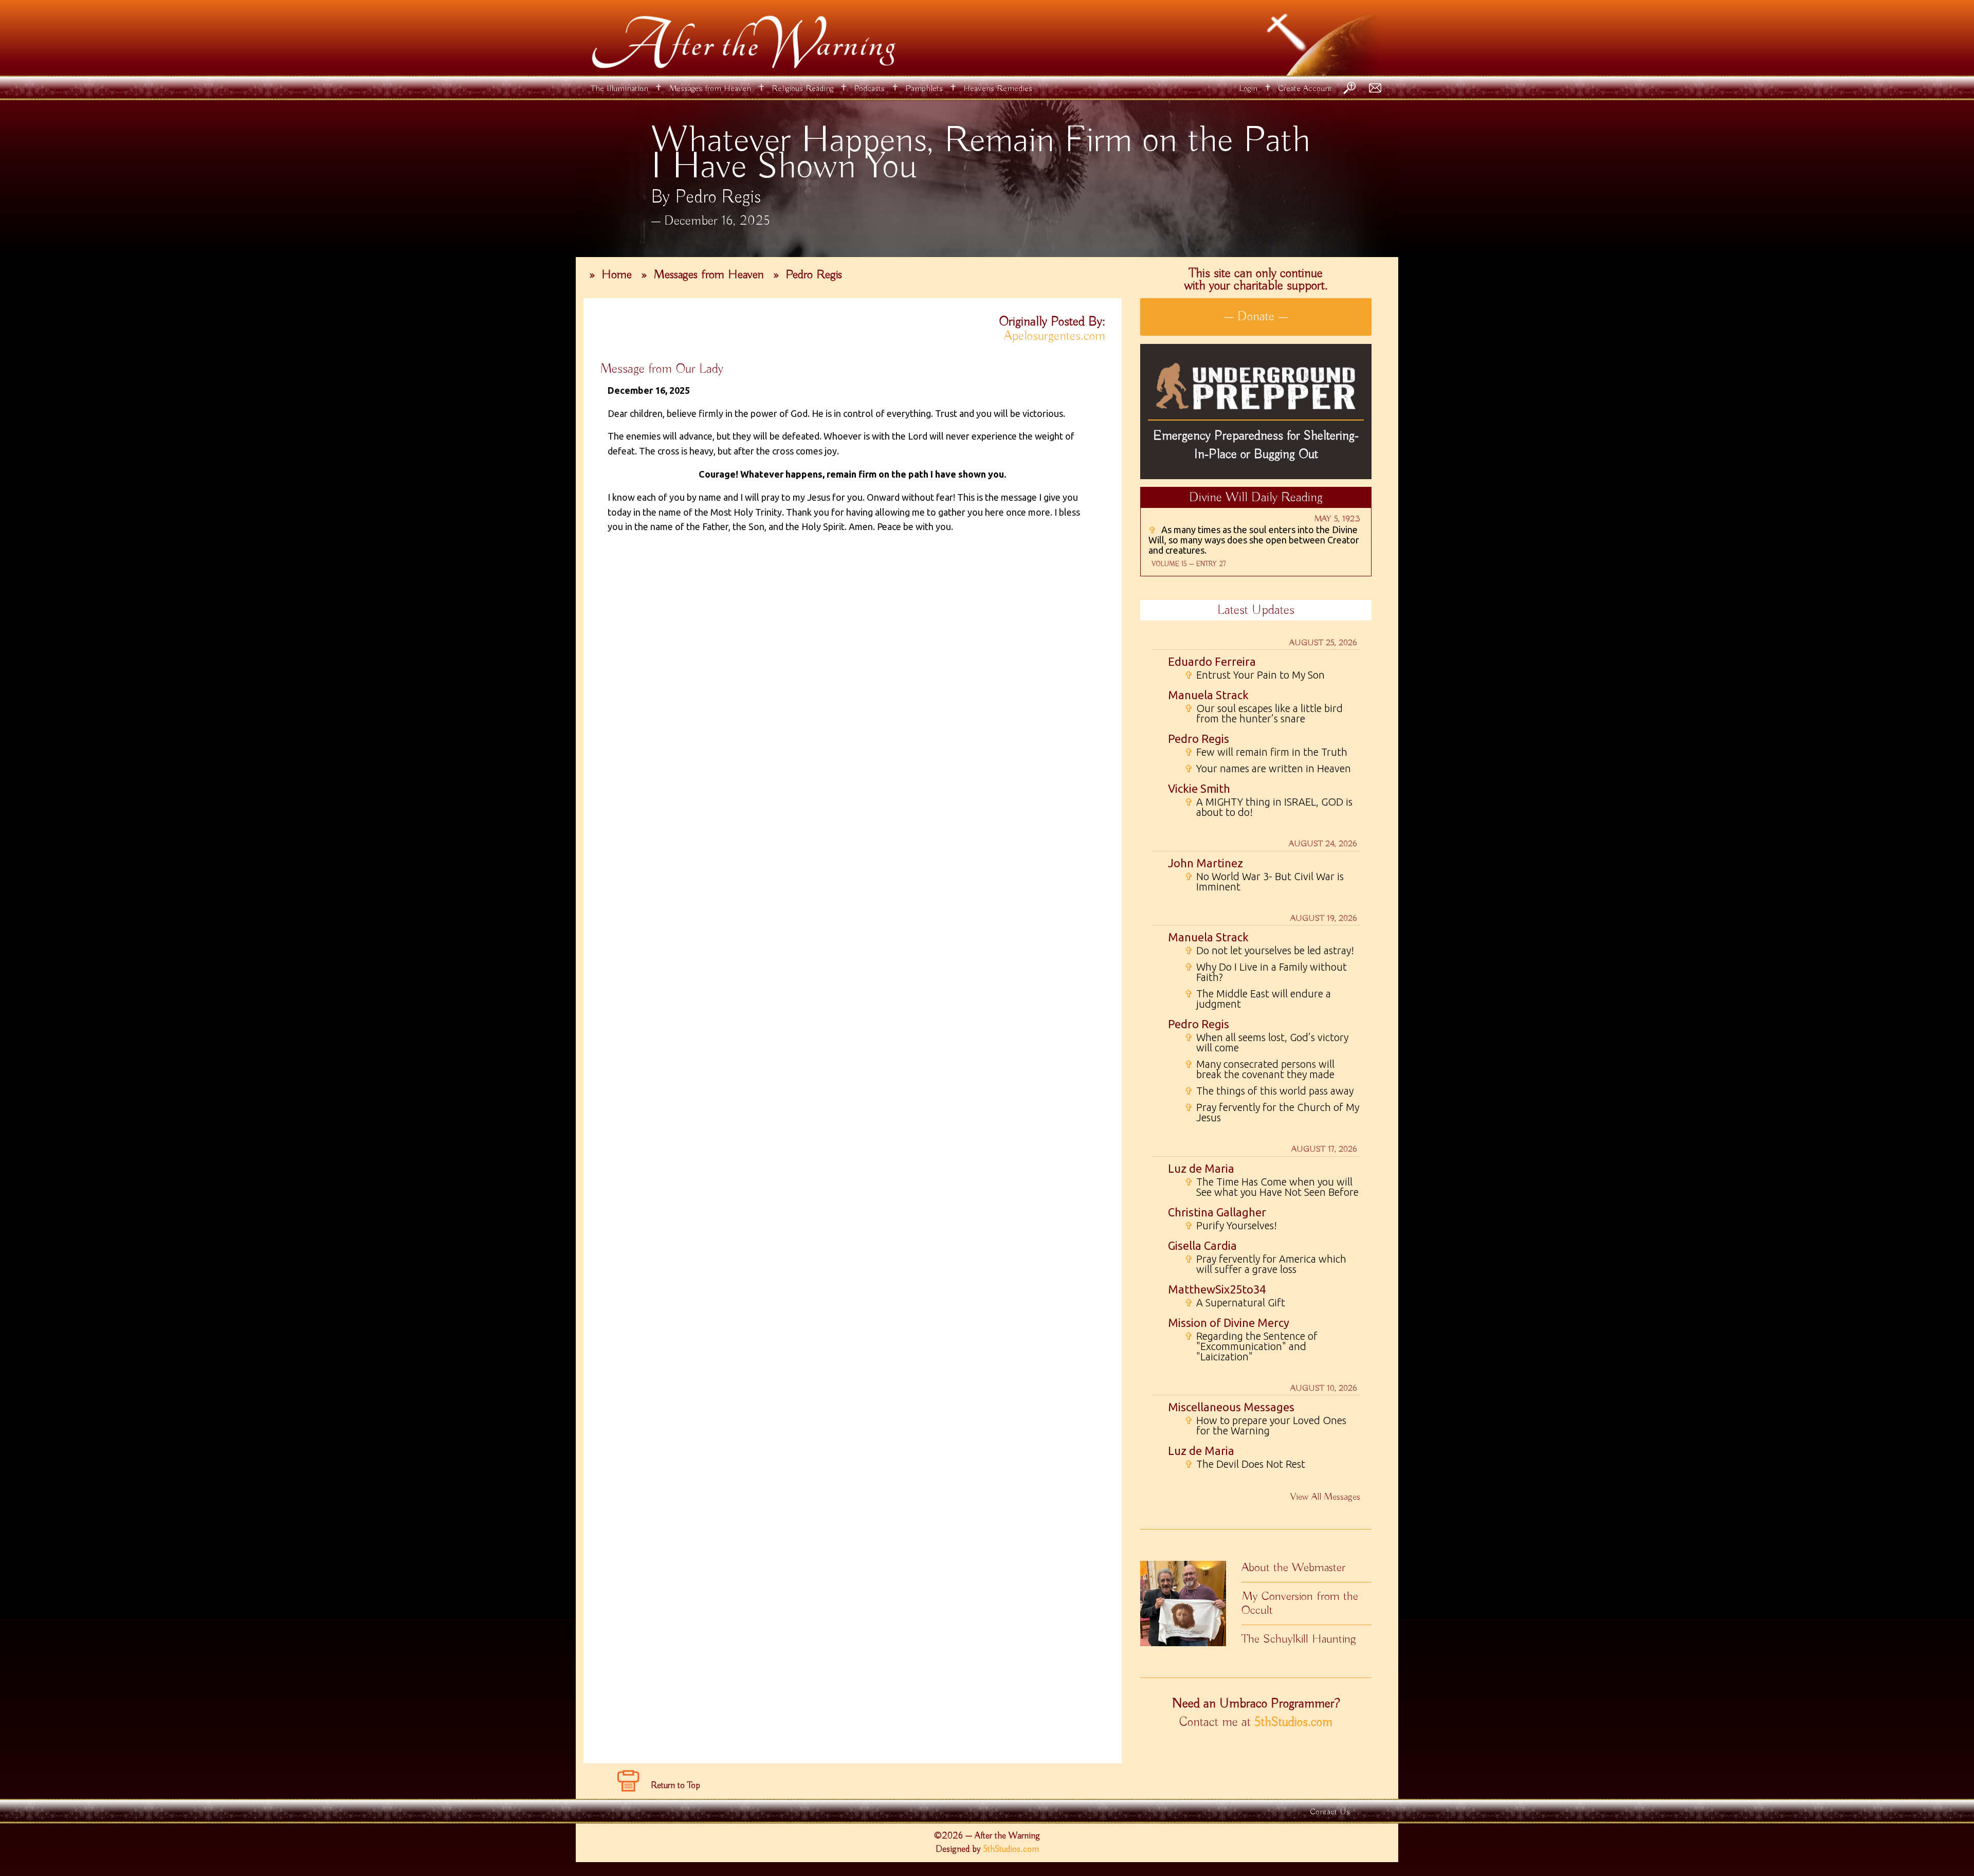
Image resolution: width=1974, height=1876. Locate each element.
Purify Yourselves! (1231, 1226)
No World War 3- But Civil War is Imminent (1264, 882)
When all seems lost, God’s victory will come (1266, 1043)
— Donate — (1256, 317)
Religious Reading (802, 89)
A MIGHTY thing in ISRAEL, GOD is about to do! (1268, 807)
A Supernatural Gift (1235, 1303)
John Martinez (1205, 863)
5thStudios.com (1293, 1722)
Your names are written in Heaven (1268, 769)
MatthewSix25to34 (1217, 1289)
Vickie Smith (1199, 788)
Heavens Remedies (998, 89)
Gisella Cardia (1202, 1245)
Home (617, 275)
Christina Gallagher (1217, 1212)
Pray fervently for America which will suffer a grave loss (1265, 1264)
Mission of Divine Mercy (1229, 1323)
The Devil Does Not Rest (1245, 1464)
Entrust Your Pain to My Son (1255, 675)
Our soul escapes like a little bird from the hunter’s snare (1264, 714)
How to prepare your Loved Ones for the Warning (1265, 1426)
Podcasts (869, 89)
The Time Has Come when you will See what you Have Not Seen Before (1272, 1187)
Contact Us (1330, 1812)
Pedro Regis (814, 275)
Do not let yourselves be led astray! (1269, 951)
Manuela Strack (1208, 695)
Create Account (1305, 89)
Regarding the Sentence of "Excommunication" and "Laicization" (1251, 1346)
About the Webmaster (1293, 1568)
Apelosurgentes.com (1055, 336)
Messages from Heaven (710, 89)
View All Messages (1325, 1497)
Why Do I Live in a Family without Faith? (1266, 972)
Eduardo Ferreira (1212, 661)
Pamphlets (924, 89)
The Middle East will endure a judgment (1258, 999)
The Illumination (619, 89)
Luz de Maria (1201, 1168)
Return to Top (675, 1786)
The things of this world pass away (1269, 1091)
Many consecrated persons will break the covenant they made (1259, 1069)
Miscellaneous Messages (1231, 1407)
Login (1248, 89)
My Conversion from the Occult (1300, 1603)
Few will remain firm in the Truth (1266, 752)
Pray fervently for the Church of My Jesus (1272, 1113)
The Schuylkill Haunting (1299, 1639)
